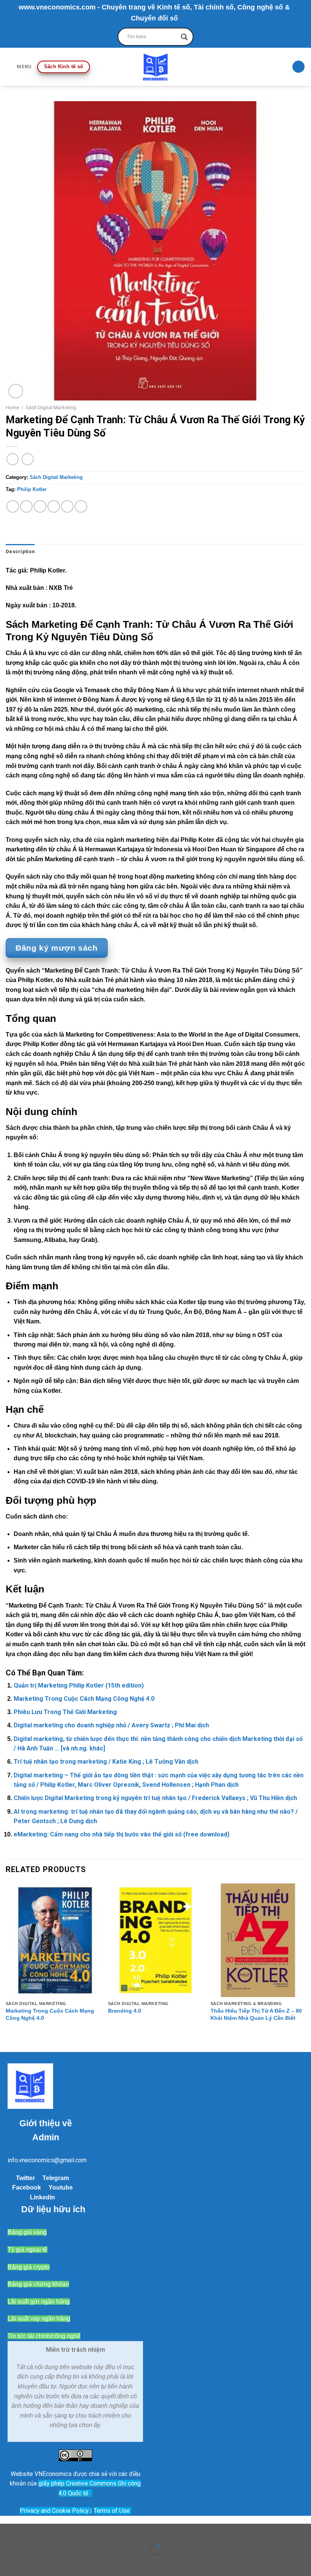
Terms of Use (112, 2511)
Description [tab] (20, 551)
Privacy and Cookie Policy (55, 2511)
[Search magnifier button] (184, 37)
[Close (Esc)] (7, 2531)
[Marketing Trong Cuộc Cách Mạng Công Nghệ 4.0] (53, 1940)
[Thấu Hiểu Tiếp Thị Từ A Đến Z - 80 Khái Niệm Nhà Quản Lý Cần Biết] (258, 1940)
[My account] (298, 67)
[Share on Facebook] (26, 506)
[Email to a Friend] (54, 506)
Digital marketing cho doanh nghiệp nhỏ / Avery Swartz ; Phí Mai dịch (111, 1725)
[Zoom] (16, 391)
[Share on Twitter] (40, 506)
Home (12, 407)
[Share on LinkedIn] (81, 506)
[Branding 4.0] (155, 1940)
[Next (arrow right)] (30, 2563)
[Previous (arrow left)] (7, 2563)
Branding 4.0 (125, 2011)
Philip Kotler (32, 489)
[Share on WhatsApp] (13, 506)
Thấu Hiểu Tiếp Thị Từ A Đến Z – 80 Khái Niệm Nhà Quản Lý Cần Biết (256, 2014)
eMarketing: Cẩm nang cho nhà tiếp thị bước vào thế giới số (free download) (122, 1834)
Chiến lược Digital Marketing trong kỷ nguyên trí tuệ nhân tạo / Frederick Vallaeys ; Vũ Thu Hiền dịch (155, 1798)
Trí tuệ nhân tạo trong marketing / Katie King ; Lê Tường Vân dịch (106, 1762)
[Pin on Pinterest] (67, 506)
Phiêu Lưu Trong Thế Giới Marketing (65, 1712)
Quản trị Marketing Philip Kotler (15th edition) (79, 1685)
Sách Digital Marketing (51, 407)
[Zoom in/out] (30, 2531)
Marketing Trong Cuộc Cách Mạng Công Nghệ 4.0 (84, 1699)
